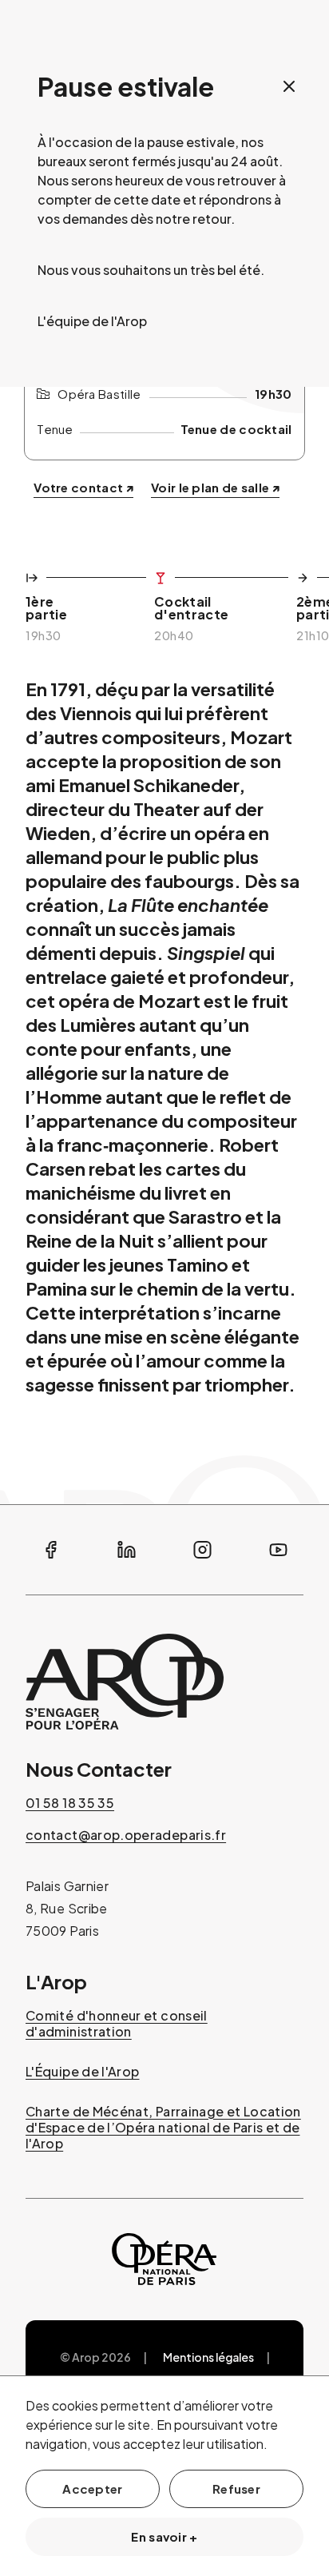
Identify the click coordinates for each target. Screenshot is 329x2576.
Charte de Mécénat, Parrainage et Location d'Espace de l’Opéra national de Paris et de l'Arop (163, 2128)
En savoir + (164, 2536)
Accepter (92, 2488)
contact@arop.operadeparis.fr (126, 1835)
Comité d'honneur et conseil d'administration (117, 2024)
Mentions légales (208, 2357)
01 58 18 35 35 (70, 1803)
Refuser (236, 2488)
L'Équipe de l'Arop (82, 2072)
